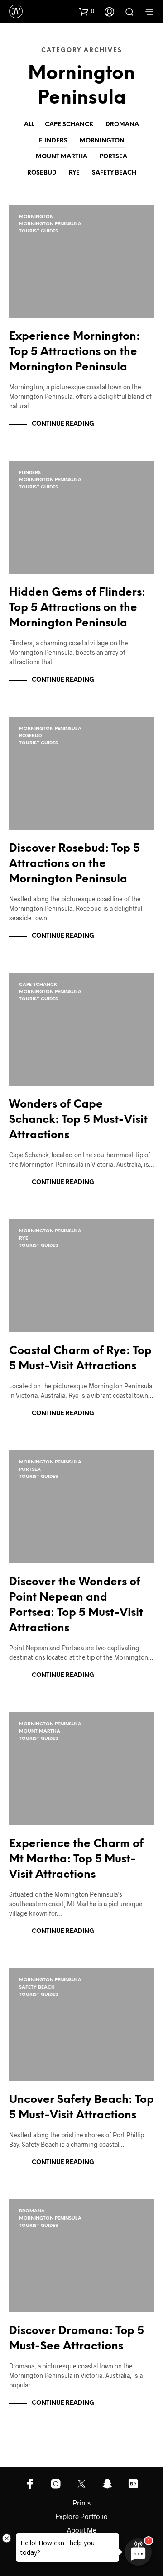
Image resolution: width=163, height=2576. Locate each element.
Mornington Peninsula (50, 224)
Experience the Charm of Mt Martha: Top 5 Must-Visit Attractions (76, 1859)
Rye (74, 173)
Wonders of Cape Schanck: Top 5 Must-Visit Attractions (78, 1120)
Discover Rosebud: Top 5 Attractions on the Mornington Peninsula (74, 864)
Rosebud (42, 173)
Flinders (53, 141)
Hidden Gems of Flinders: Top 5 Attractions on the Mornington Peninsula (77, 608)
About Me (82, 2530)
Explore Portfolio (81, 2516)
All (29, 125)
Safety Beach (114, 173)
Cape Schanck (69, 125)
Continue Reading (63, 424)
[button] (86, 11)
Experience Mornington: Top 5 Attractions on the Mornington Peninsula (74, 352)
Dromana (122, 125)
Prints (81, 2503)
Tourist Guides (38, 231)
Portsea (113, 157)
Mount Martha (62, 157)
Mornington (102, 141)
